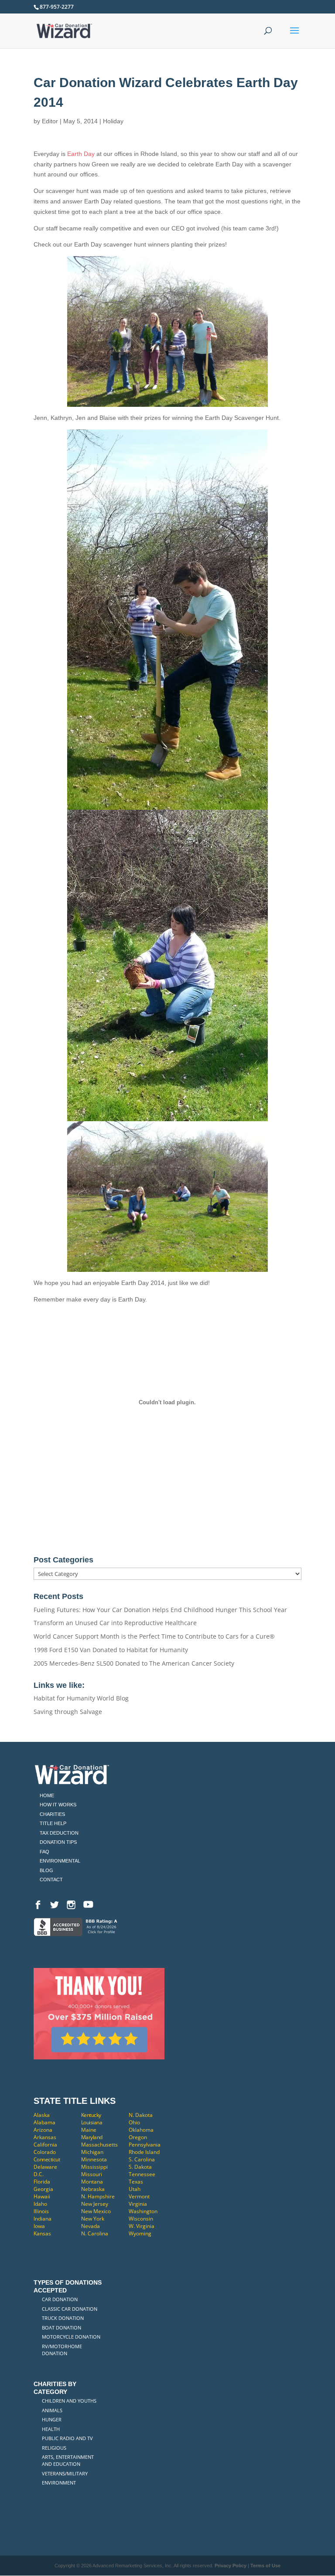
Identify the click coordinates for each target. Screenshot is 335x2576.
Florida (42, 2182)
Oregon (138, 2137)
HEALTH (51, 2429)
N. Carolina (95, 2233)
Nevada (91, 2226)
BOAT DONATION (62, 2328)
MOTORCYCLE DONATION (71, 2337)
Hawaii (42, 2196)
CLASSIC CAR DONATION (70, 2309)
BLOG (46, 1870)
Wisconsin (141, 2219)
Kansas (42, 2233)
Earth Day (81, 154)
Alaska (42, 2115)
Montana (92, 2182)
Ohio (134, 2122)
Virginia (138, 2204)
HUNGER (52, 2419)
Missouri (92, 2174)
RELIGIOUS (54, 2448)
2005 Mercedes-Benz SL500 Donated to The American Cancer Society (134, 1663)
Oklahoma (141, 2130)
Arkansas (45, 2137)
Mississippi (94, 2167)
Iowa (39, 2226)
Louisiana (92, 2122)
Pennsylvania (145, 2145)
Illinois (41, 2211)
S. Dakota (140, 2167)
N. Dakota (141, 2115)
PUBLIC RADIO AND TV (67, 2438)
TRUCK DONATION (63, 2318)
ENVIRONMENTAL (60, 1861)
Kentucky (91, 2115)
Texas (136, 2182)
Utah (135, 2189)
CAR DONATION (60, 2299)
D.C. (39, 2174)
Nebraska (93, 2189)
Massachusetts (99, 2145)
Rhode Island (144, 2152)
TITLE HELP (53, 1823)
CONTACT (51, 1880)
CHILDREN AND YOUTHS (69, 2401)
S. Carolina (142, 2159)
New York (93, 2219)
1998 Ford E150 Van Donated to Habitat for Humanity (111, 1650)
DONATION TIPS (58, 1842)
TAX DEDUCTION (59, 1833)
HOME (47, 1795)
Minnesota (94, 2159)
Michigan (92, 2152)
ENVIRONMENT (59, 2483)
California (45, 2145)
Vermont (139, 2196)
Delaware (45, 2167)
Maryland (92, 2137)
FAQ (44, 1852)
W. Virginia (142, 2226)
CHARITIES (52, 1814)
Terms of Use (265, 2566)
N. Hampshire (98, 2196)
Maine (89, 2130)
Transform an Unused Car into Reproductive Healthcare (115, 1623)
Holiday (113, 121)
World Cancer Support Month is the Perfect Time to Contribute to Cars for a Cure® (154, 1636)
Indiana (43, 2219)
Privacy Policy (231, 2566)
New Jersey (95, 2204)
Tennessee (142, 2174)
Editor (50, 121)
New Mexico (96, 2211)
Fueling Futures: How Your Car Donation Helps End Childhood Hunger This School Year (160, 1610)
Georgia (43, 2189)
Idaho (40, 2204)
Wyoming (140, 2233)
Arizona (43, 2130)
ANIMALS (52, 2410)
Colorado (45, 2152)
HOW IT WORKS (58, 1805)
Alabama (44, 2122)
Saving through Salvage (68, 1712)
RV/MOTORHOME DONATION (62, 2350)
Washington (143, 2211)
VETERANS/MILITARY (65, 2473)
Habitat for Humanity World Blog (81, 1698)
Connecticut (47, 2159)
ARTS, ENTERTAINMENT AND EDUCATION (68, 2460)
